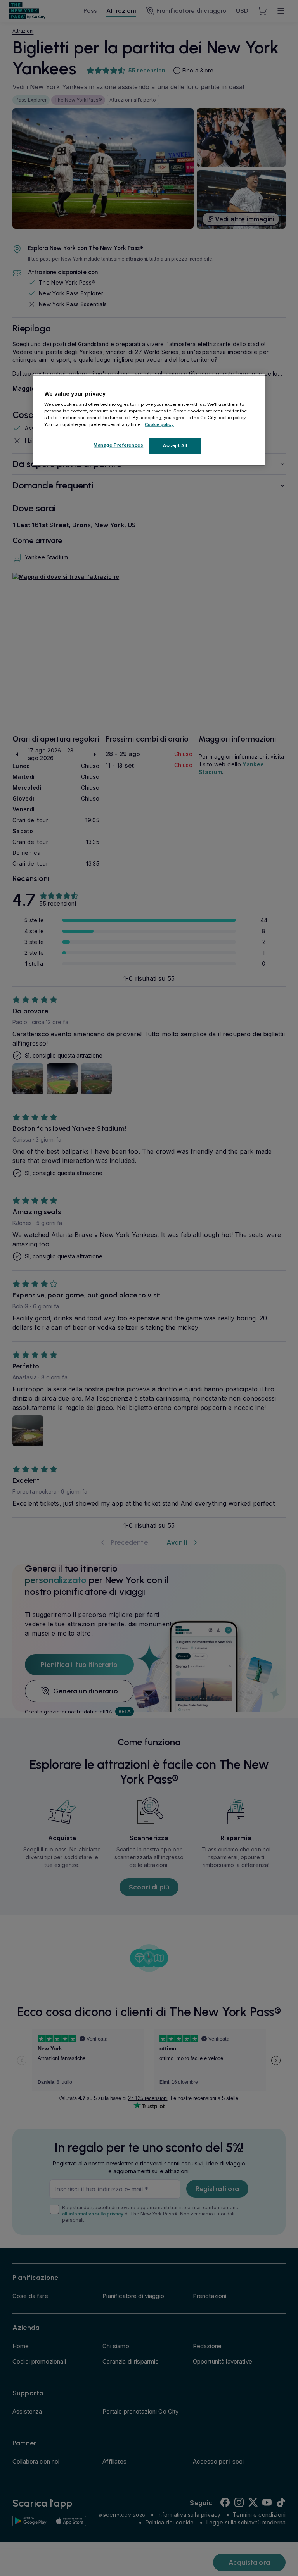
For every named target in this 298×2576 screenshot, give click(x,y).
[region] (149, 420)
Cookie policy (159, 424)
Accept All (175, 445)
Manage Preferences (118, 445)
